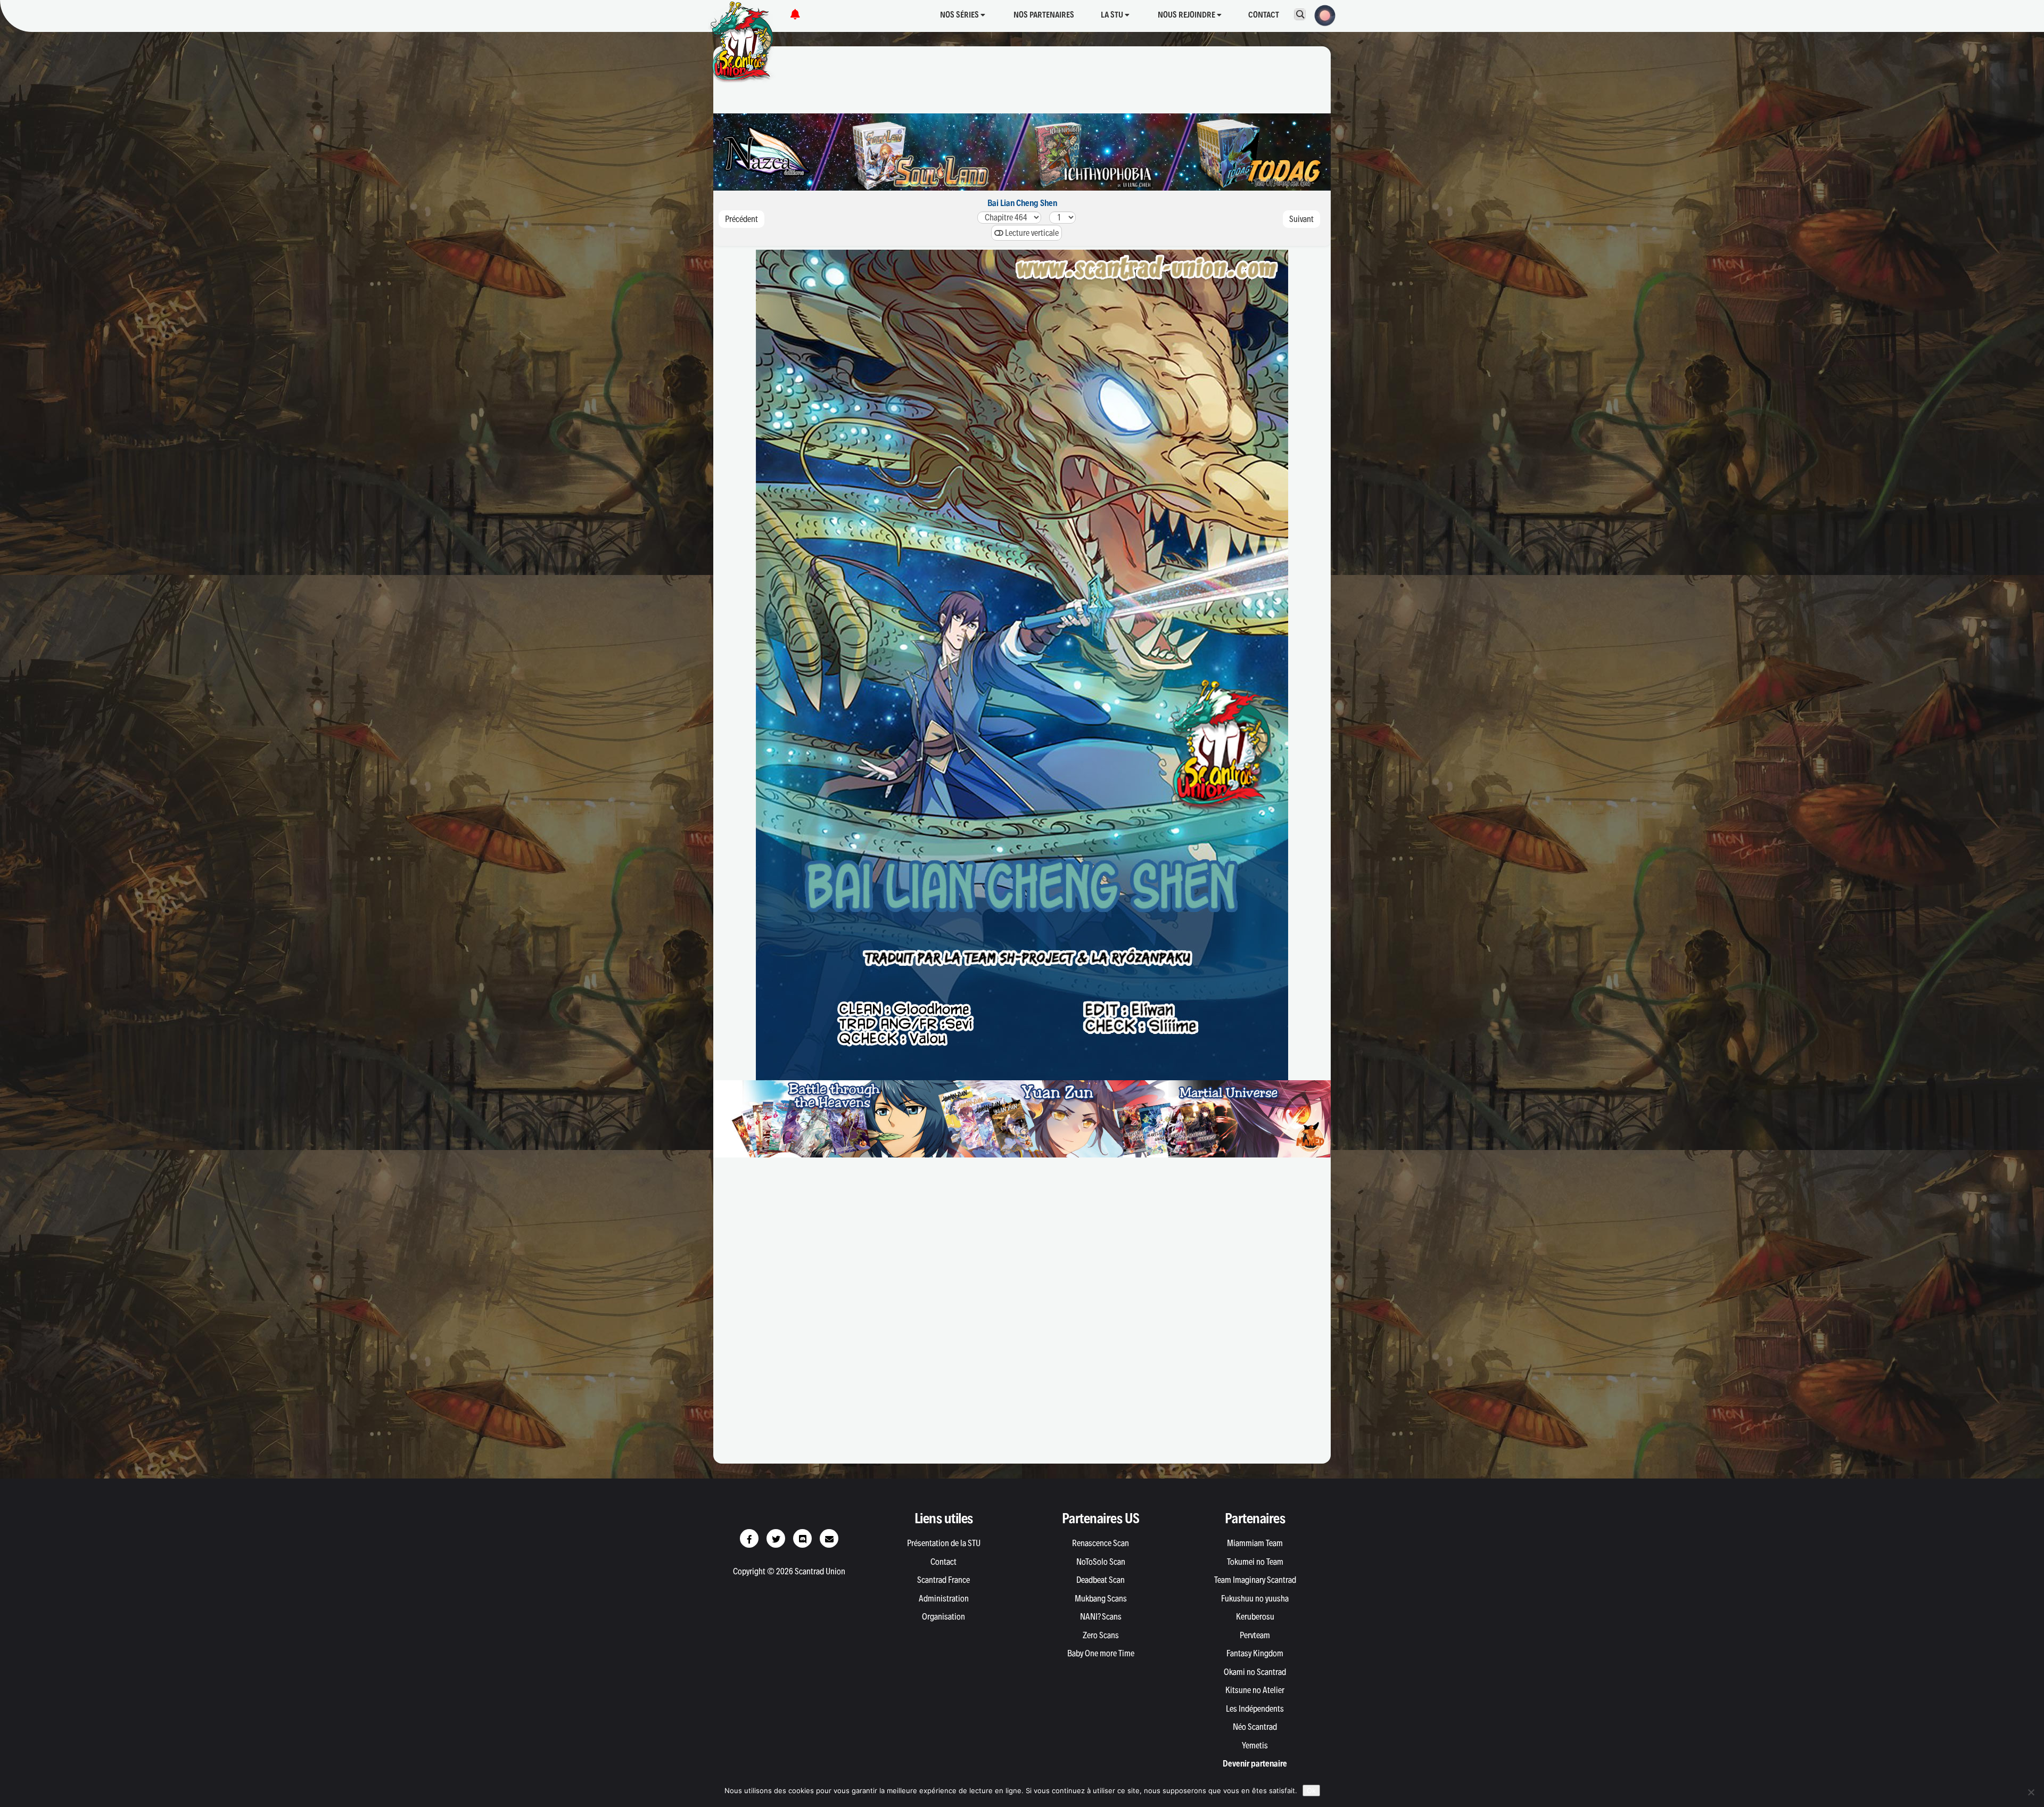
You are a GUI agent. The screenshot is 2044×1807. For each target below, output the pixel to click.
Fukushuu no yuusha (1255, 1598)
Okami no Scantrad (1255, 1672)
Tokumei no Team (1255, 1562)
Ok (1311, 1790)
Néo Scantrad (1255, 1727)
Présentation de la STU (944, 1543)
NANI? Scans (1101, 1616)
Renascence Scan (1101, 1543)
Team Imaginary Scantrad (1255, 1580)
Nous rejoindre (1187, 15)
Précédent (741, 219)
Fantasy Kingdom (1255, 1653)
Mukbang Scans (1101, 1598)
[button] (1322, 14)
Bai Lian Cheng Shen (1022, 203)
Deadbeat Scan (1101, 1580)
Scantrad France (943, 1580)
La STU (1113, 15)
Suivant (1301, 219)
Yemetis (1255, 1745)
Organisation (943, 1616)
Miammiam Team (1255, 1543)
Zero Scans (1101, 1635)
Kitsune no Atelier (1255, 1690)
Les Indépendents (1255, 1709)
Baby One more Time (1101, 1653)
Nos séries (960, 15)
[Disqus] (1022, 1316)
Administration (944, 1598)
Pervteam (1255, 1635)
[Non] (2031, 1792)
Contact (1264, 15)
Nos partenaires (1044, 15)
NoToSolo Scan (1101, 1562)
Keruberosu (1255, 1616)
